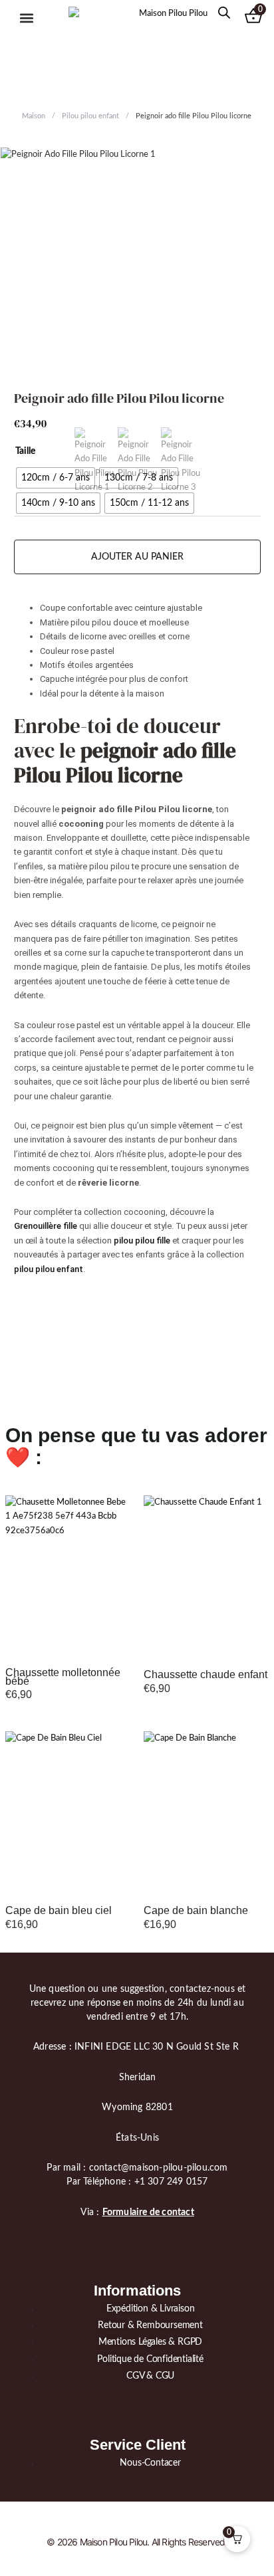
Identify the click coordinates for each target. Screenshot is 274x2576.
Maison (34, 116)
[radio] (56, 478)
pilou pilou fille (142, 1240)
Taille (25, 451)
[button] (26, 18)
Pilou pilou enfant (90, 116)
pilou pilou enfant (49, 1269)
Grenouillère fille (46, 1226)
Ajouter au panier (137, 557)
